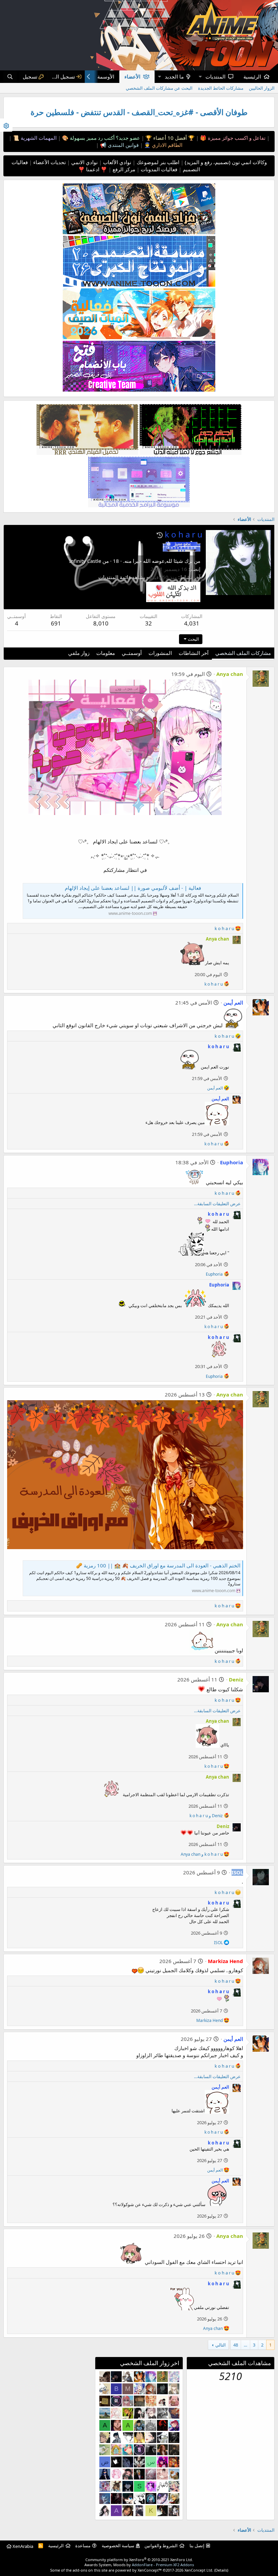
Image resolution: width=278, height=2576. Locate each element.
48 (236, 2345)
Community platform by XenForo (139, 2560)
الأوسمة (106, 76)
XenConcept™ (150, 2570)
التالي (221, 2345)
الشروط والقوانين (161, 2546)
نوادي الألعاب (116, 162)
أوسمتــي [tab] (132, 653)
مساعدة (83, 2546)
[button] (200, 77)
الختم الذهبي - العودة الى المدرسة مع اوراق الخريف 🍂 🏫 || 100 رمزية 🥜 (158, 1565)
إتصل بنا (197, 2546)
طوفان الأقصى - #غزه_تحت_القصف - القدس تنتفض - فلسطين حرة (139, 112)
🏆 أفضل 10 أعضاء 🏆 (169, 138)
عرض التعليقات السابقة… (217, 1204)
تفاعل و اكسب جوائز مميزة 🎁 (232, 138)
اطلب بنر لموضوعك (157, 162)
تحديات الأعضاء (49, 162)
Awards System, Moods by (139, 2565)
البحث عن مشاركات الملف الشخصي (159, 88)
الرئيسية (252, 76)
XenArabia (22, 2546)
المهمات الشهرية (38, 138)
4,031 (192, 623)
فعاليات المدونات (158, 169)
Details (221, 2570)
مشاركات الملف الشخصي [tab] (243, 653)
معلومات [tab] (106, 653)
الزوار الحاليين (262, 88)
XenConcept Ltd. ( (200, 2570)
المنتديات (215, 76)
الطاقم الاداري (166, 145)
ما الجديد (174, 76)
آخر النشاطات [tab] (194, 653)
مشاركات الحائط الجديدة (221, 88)
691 (56, 623)
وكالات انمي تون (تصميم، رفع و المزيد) (226, 162)
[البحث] (10, 77)
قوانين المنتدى (123, 145)
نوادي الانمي (84, 162)
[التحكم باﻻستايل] (6, 125)
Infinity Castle (85, 561)
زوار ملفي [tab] (79, 653)
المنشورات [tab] (160, 653)
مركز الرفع (123, 169)
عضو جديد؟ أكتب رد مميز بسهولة (104, 138)
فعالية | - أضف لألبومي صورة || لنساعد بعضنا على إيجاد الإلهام (133, 888)
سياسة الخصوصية (118, 2546)
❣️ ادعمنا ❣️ (93, 169)
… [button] (245, 2345)
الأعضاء (132, 76)
